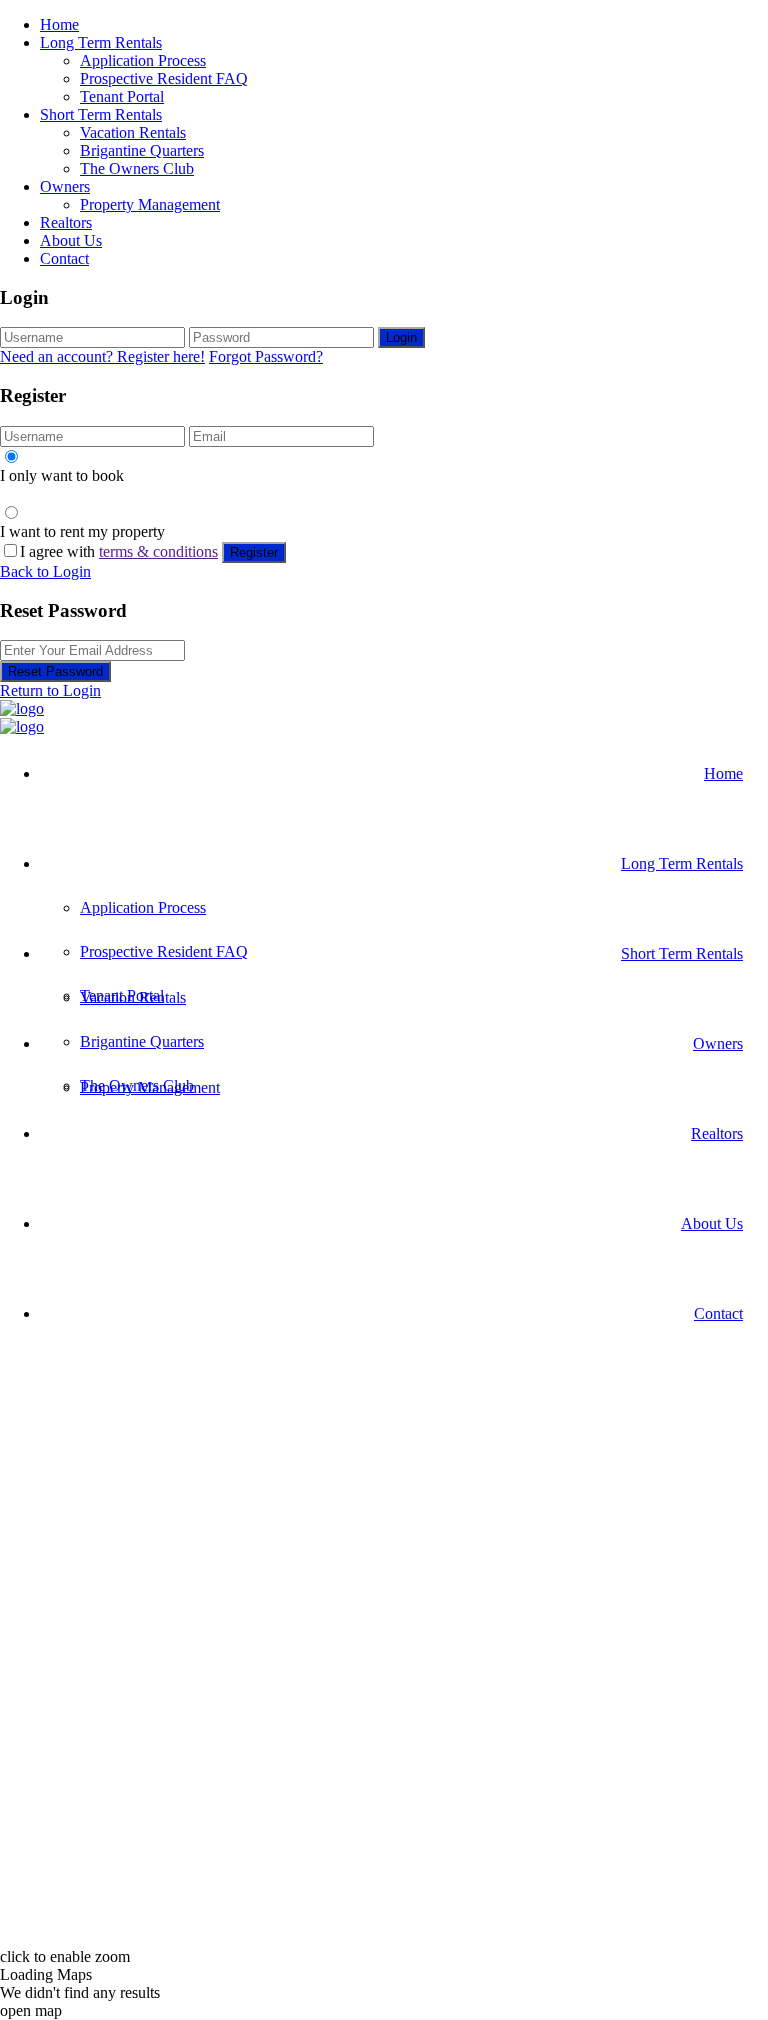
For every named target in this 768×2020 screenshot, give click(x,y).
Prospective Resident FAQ (164, 78)
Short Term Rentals (101, 114)
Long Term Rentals (101, 42)
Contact (64, 258)
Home (59, 24)
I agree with (119, 551)
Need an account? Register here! (102, 356)
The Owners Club (137, 168)
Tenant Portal (122, 96)
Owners (65, 186)
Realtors (66, 222)
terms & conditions (158, 551)
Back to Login (45, 571)
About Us (71, 240)
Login (401, 337)
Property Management (150, 204)
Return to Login (50, 690)
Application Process (143, 60)
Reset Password (55, 671)
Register (254, 552)
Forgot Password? (266, 356)
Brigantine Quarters (142, 150)
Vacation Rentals (133, 132)
